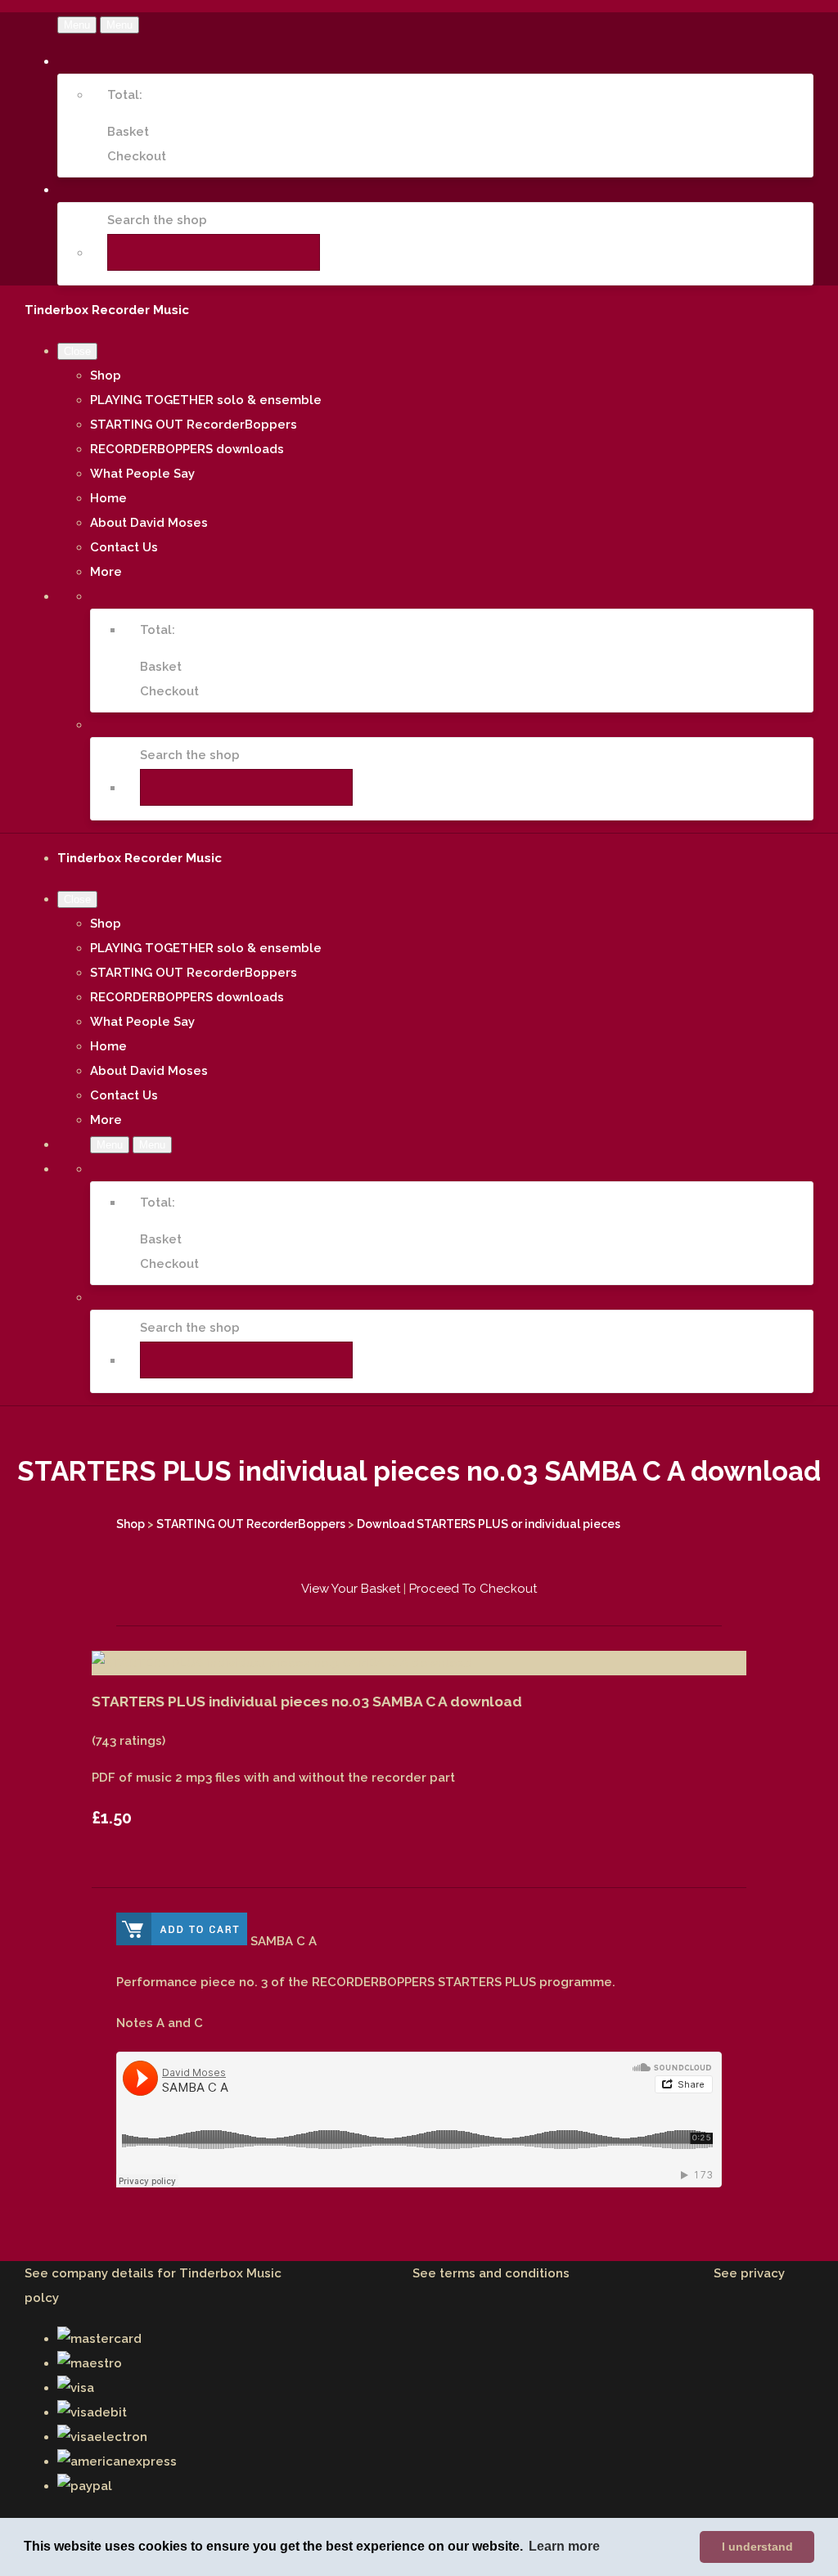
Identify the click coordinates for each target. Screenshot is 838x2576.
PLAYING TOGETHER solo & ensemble (206, 400)
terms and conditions (505, 2273)
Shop (106, 375)
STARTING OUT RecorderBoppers (194, 425)
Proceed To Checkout (473, 1589)
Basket (128, 132)
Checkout (137, 156)
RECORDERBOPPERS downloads (187, 449)
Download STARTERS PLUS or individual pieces (489, 1524)
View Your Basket (351, 1589)
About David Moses (149, 523)
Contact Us (124, 547)
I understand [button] (757, 2547)
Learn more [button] (564, 2546)
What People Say (142, 474)
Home (108, 498)
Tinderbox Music (230, 2273)
